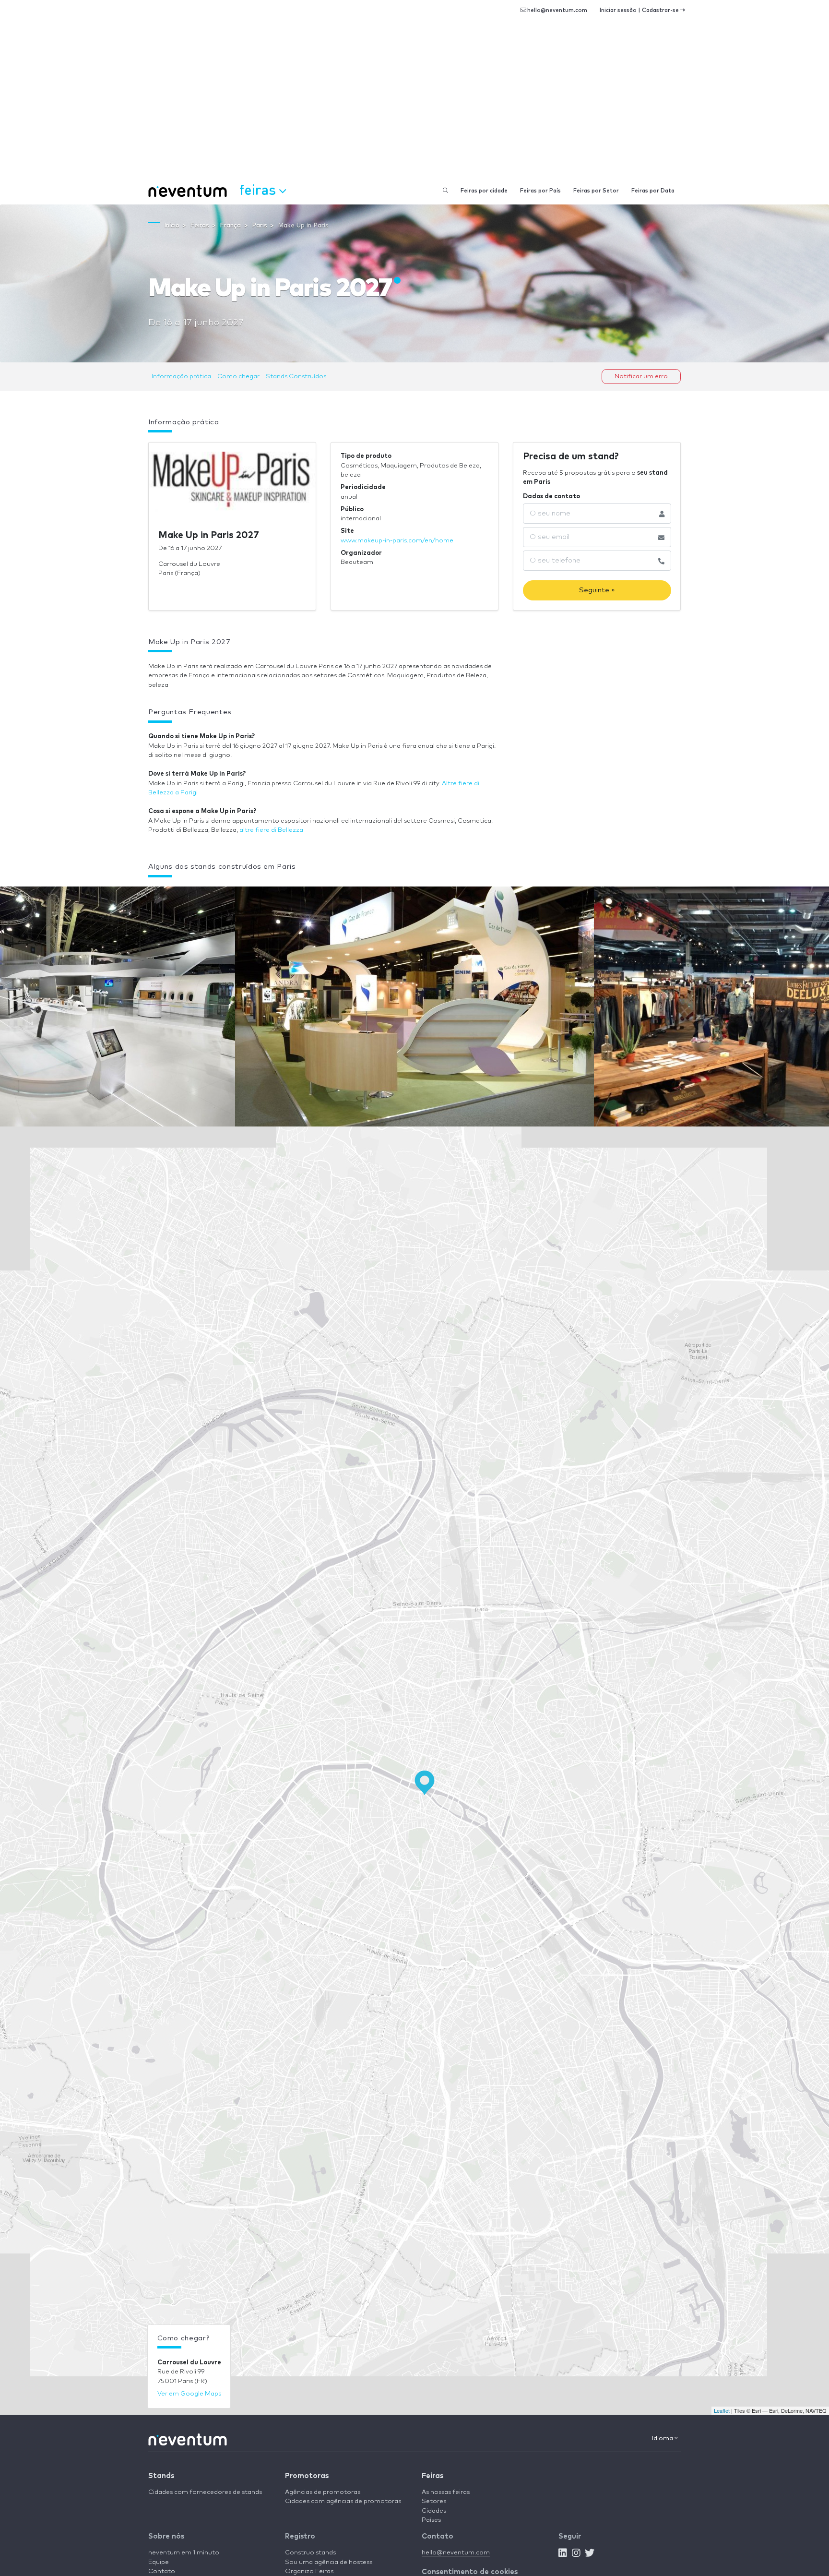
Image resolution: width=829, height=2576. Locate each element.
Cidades (434, 2511)
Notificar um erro (641, 377)
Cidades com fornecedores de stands (205, 2492)
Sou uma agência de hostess (329, 2562)
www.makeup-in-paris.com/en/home (397, 541)
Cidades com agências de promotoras (343, 2501)
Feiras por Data (653, 191)
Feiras (432, 2476)
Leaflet (722, 2410)
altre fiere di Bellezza (271, 830)
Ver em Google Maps (189, 2394)
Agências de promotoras (323, 2492)
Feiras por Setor (596, 191)
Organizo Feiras (309, 2571)
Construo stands (310, 2553)
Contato (162, 2571)
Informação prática (181, 377)
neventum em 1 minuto (184, 2553)
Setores (434, 2501)
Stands (161, 2476)
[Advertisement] (414, 106)
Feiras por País (540, 191)
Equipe (159, 2562)
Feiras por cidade (484, 191)
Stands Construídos (296, 377)
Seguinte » (597, 590)
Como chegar (238, 377)
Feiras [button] (259, 189)
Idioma (663, 2438)
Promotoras (307, 2476)
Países (431, 2520)
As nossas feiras (446, 2492)
